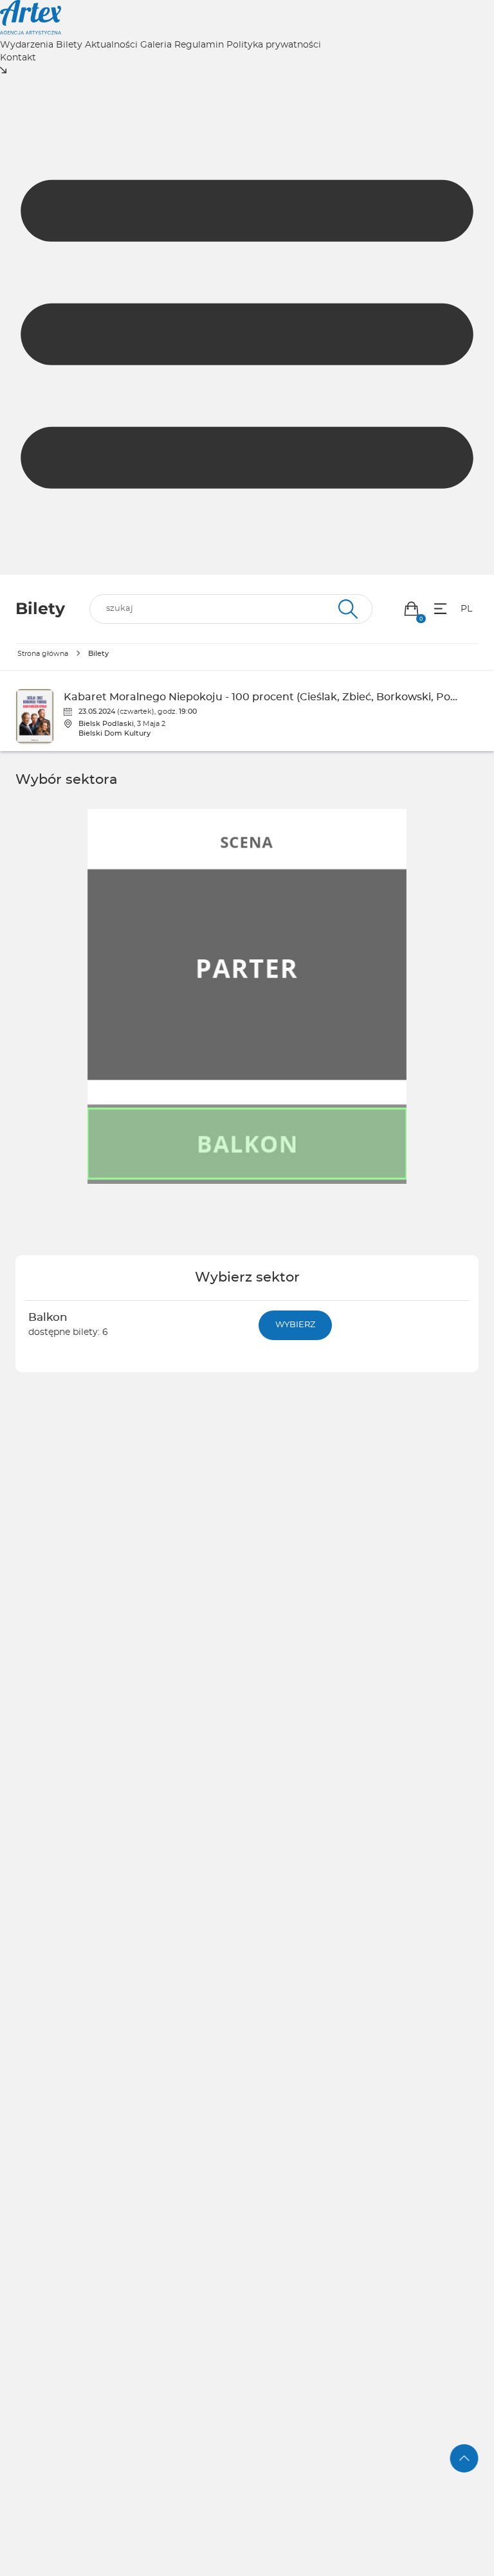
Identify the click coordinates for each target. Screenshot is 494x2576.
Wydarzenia (27, 45)
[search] (231, 609)
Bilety (69, 45)
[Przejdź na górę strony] (464, 2458)
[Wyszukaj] (346, 609)
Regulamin (199, 45)
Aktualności (111, 45)
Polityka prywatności (274, 45)
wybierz (295, 1325)
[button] (411, 609)
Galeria (156, 45)
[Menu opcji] (440, 609)
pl (466, 609)
